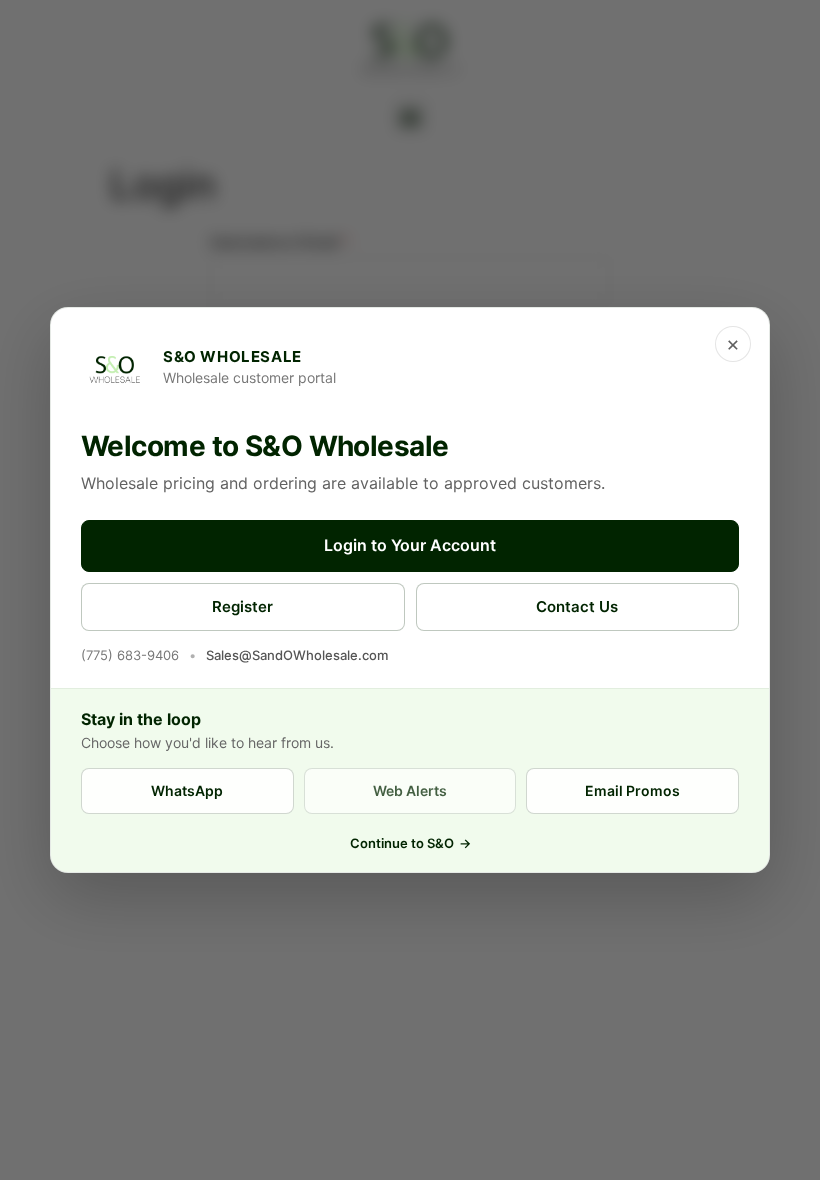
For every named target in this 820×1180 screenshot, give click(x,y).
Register (242, 606)
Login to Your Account (410, 545)
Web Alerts (410, 790)
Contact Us (577, 606)
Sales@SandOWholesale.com (297, 655)
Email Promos (632, 790)
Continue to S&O (410, 843)
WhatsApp (187, 790)
